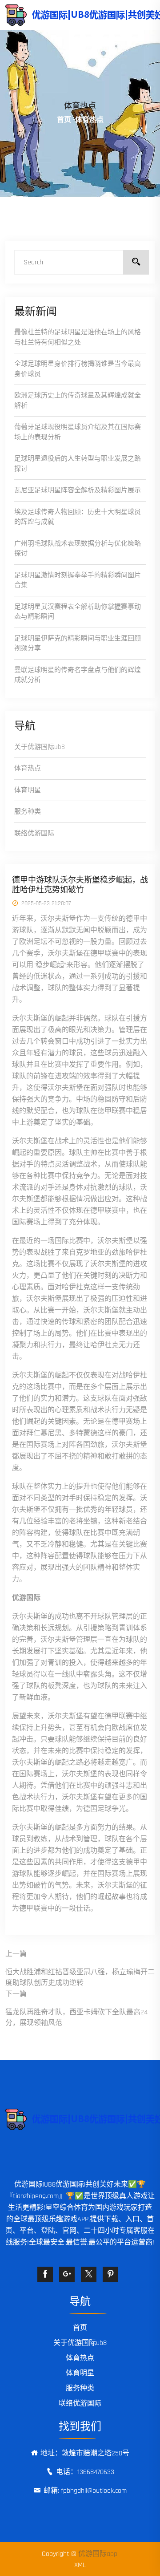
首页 (64, 120)
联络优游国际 (34, 833)
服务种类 (28, 812)
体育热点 (28, 768)
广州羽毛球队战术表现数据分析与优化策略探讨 (78, 549)
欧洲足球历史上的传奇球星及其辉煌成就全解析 (78, 401)
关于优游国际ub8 (40, 747)
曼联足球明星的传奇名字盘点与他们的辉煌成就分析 (78, 675)
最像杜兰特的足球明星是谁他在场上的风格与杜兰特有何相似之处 (78, 337)
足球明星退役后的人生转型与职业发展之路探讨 (78, 464)
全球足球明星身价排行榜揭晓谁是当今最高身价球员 (78, 369)
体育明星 (28, 790)
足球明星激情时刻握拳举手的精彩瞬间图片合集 (78, 580)
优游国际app (98, 2554)
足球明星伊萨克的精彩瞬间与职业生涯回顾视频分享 (78, 644)
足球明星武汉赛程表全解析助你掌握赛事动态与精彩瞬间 (78, 612)
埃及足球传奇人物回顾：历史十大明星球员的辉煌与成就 (78, 517)
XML (80, 2565)
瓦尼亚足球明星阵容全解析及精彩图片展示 (78, 490)
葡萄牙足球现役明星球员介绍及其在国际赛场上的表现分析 (78, 432)
